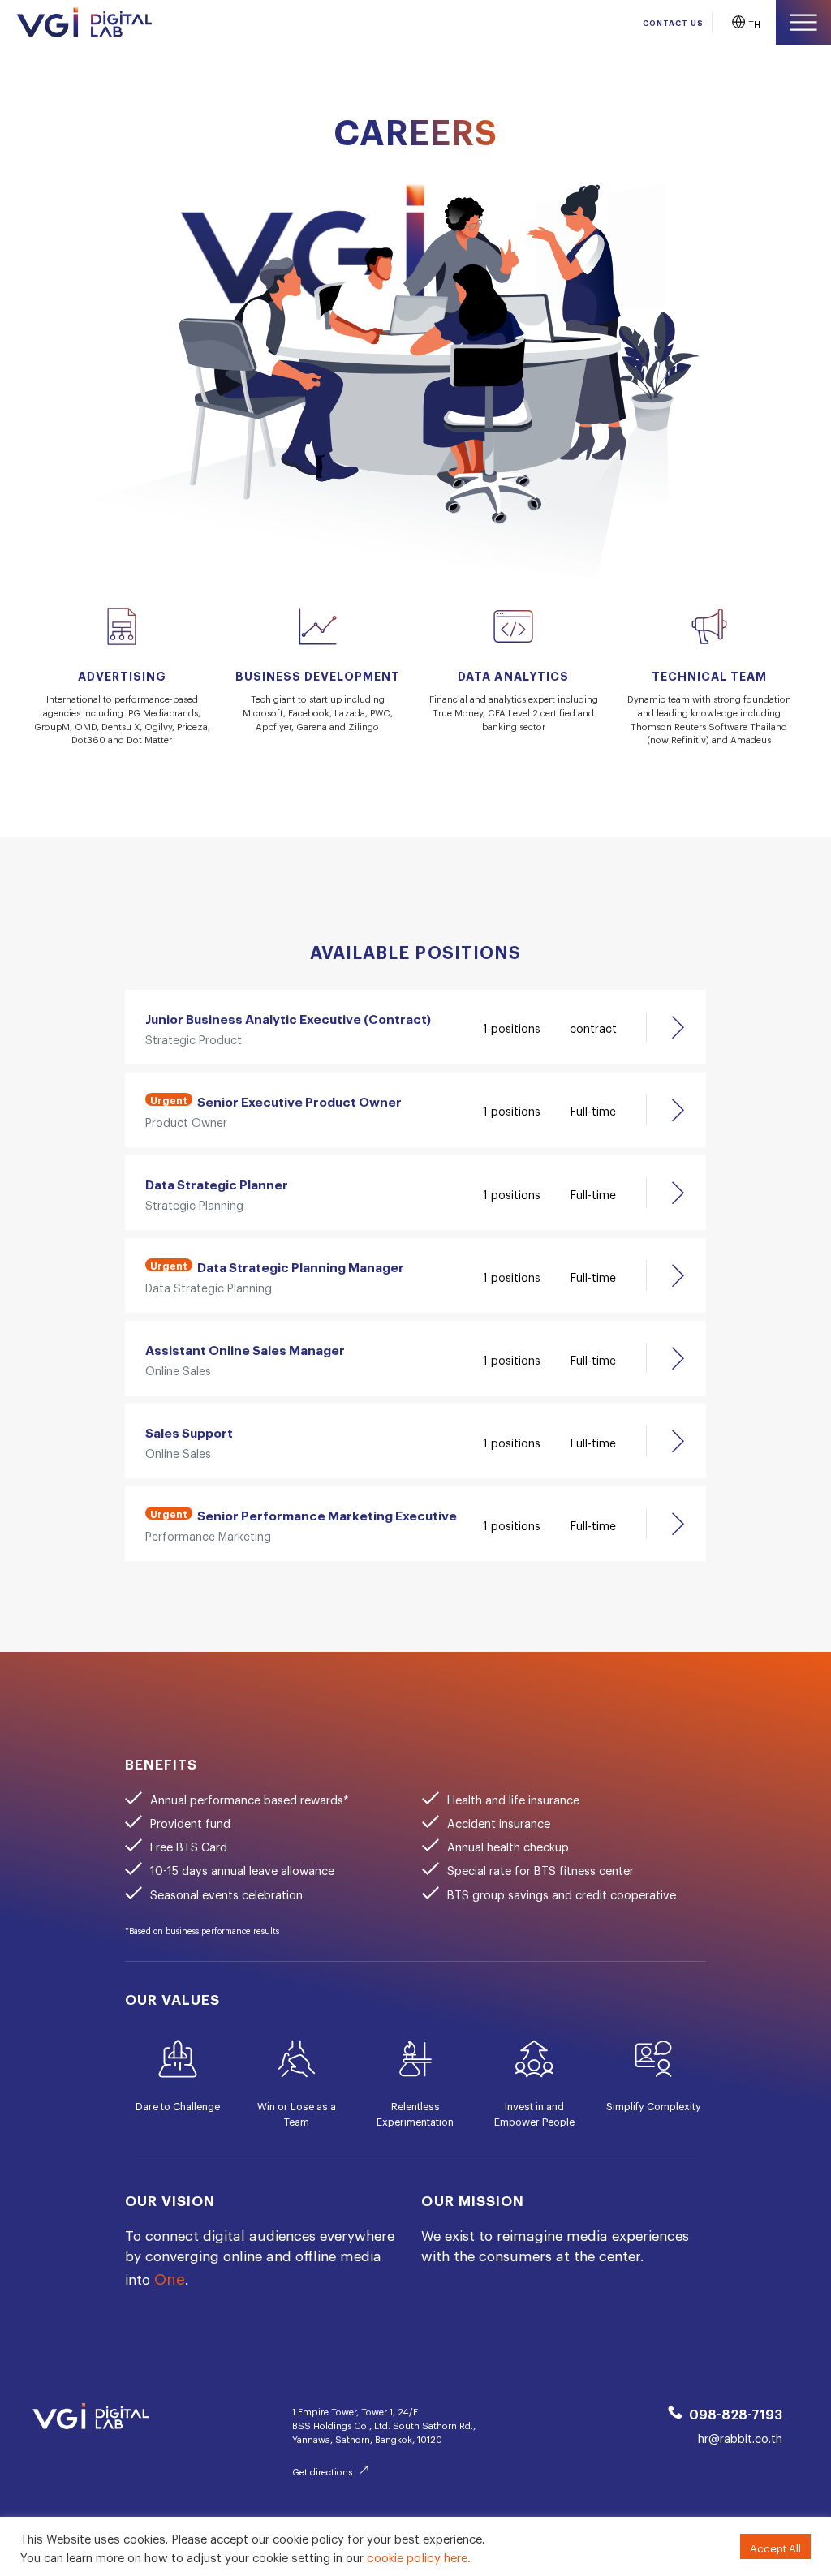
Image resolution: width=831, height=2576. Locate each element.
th (754, 22)
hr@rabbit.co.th (740, 2436)
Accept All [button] (775, 2546)
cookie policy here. (419, 2555)
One (170, 2275)
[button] (744, 22)
